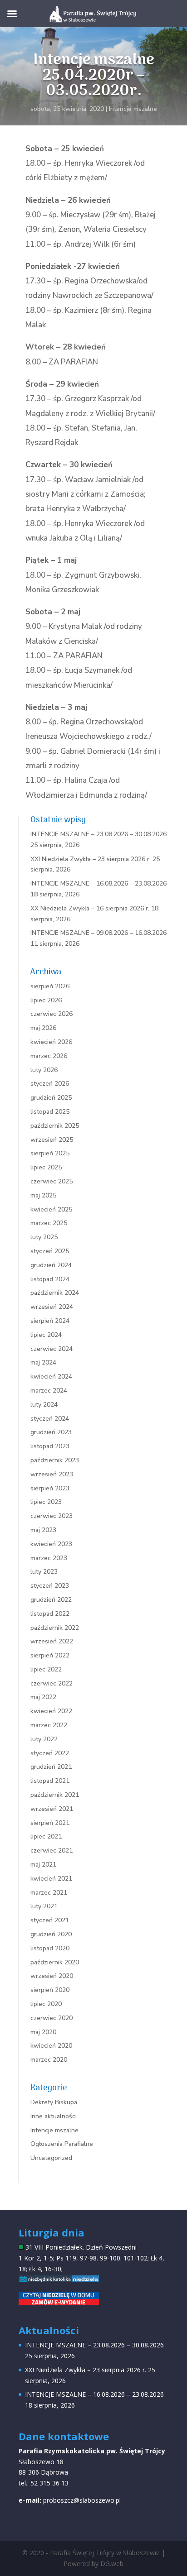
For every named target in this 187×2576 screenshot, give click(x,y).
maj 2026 (43, 1028)
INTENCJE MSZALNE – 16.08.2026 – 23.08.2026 (98, 883)
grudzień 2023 (51, 1432)
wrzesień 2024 (52, 1307)
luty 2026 (44, 1070)
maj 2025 (43, 1195)
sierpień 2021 (50, 1823)
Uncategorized (51, 2158)
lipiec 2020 (46, 2004)
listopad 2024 (50, 1279)
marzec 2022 (49, 1725)
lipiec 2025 (46, 1167)
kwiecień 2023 (51, 1544)
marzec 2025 (49, 1223)
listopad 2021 (50, 1781)
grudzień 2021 (51, 1767)
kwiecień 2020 (51, 2046)
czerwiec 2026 (52, 1014)
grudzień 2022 (51, 1600)
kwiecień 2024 (51, 1377)
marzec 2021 (49, 1893)
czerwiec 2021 (52, 1851)
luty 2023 (44, 1572)
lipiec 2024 (46, 1335)
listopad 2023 (50, 1446)
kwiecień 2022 (51, 1711)
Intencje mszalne (133, 109)
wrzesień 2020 (52, 1976)
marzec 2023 (49, 1558)
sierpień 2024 (50, 1321)
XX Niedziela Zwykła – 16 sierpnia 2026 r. (90, 908)
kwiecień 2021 (51, 1879)
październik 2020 (55, 1962)
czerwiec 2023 (52, 1516)
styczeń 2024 (50, 1419)
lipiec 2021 (46, 1836)
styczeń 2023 (50, 1586)
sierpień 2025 (50, 1153)
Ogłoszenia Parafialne (62, 2144)
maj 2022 (43, 1697)
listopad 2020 (50, 1948)
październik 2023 (55, 1460)
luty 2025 (44, 1237)
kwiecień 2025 (51, 1209)
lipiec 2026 (46, 1000)
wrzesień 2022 (52, 1641)
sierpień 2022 (50, 1655)
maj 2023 (43, 1530)
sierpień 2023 (50, 1488)
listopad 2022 (50, 1614)
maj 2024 (43, 1362)
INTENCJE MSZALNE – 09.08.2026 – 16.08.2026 (98, 933)
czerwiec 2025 (52, 1181)
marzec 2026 (49, 1056)
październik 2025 (55, 1126)
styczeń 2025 (50, 1251)
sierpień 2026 (50, 986)
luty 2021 (44, 1906)
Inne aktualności (54, 2116)
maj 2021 (43, 1865)
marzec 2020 (49, 2060)
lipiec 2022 (46, 1669)
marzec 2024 (49, 1391)
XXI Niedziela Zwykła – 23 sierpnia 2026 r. (91, 859)
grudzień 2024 (51, 1265)
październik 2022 (55, 1628)
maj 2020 (43, 2032)
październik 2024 (55, 1293)
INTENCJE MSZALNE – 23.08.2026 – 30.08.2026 (98, 834)
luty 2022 (44, 1739)
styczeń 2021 (50, 1920)
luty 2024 (44, 1405)
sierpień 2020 (50, 1990)
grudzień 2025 (51, 1098)
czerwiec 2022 (52, 1683)
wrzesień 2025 (52, 1140)
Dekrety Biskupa (54, 2102)
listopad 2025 (50, 1112)
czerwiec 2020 (52, 2018)
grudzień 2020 (51, 1934)
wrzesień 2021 (52, 1809)
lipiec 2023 (46, 1502)
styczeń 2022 (50, 1753)
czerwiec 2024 (52, 1349)
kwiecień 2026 (51, 1042)
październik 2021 (55, 1795)
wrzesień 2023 (52, 1474)
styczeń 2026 (50, 1084)
